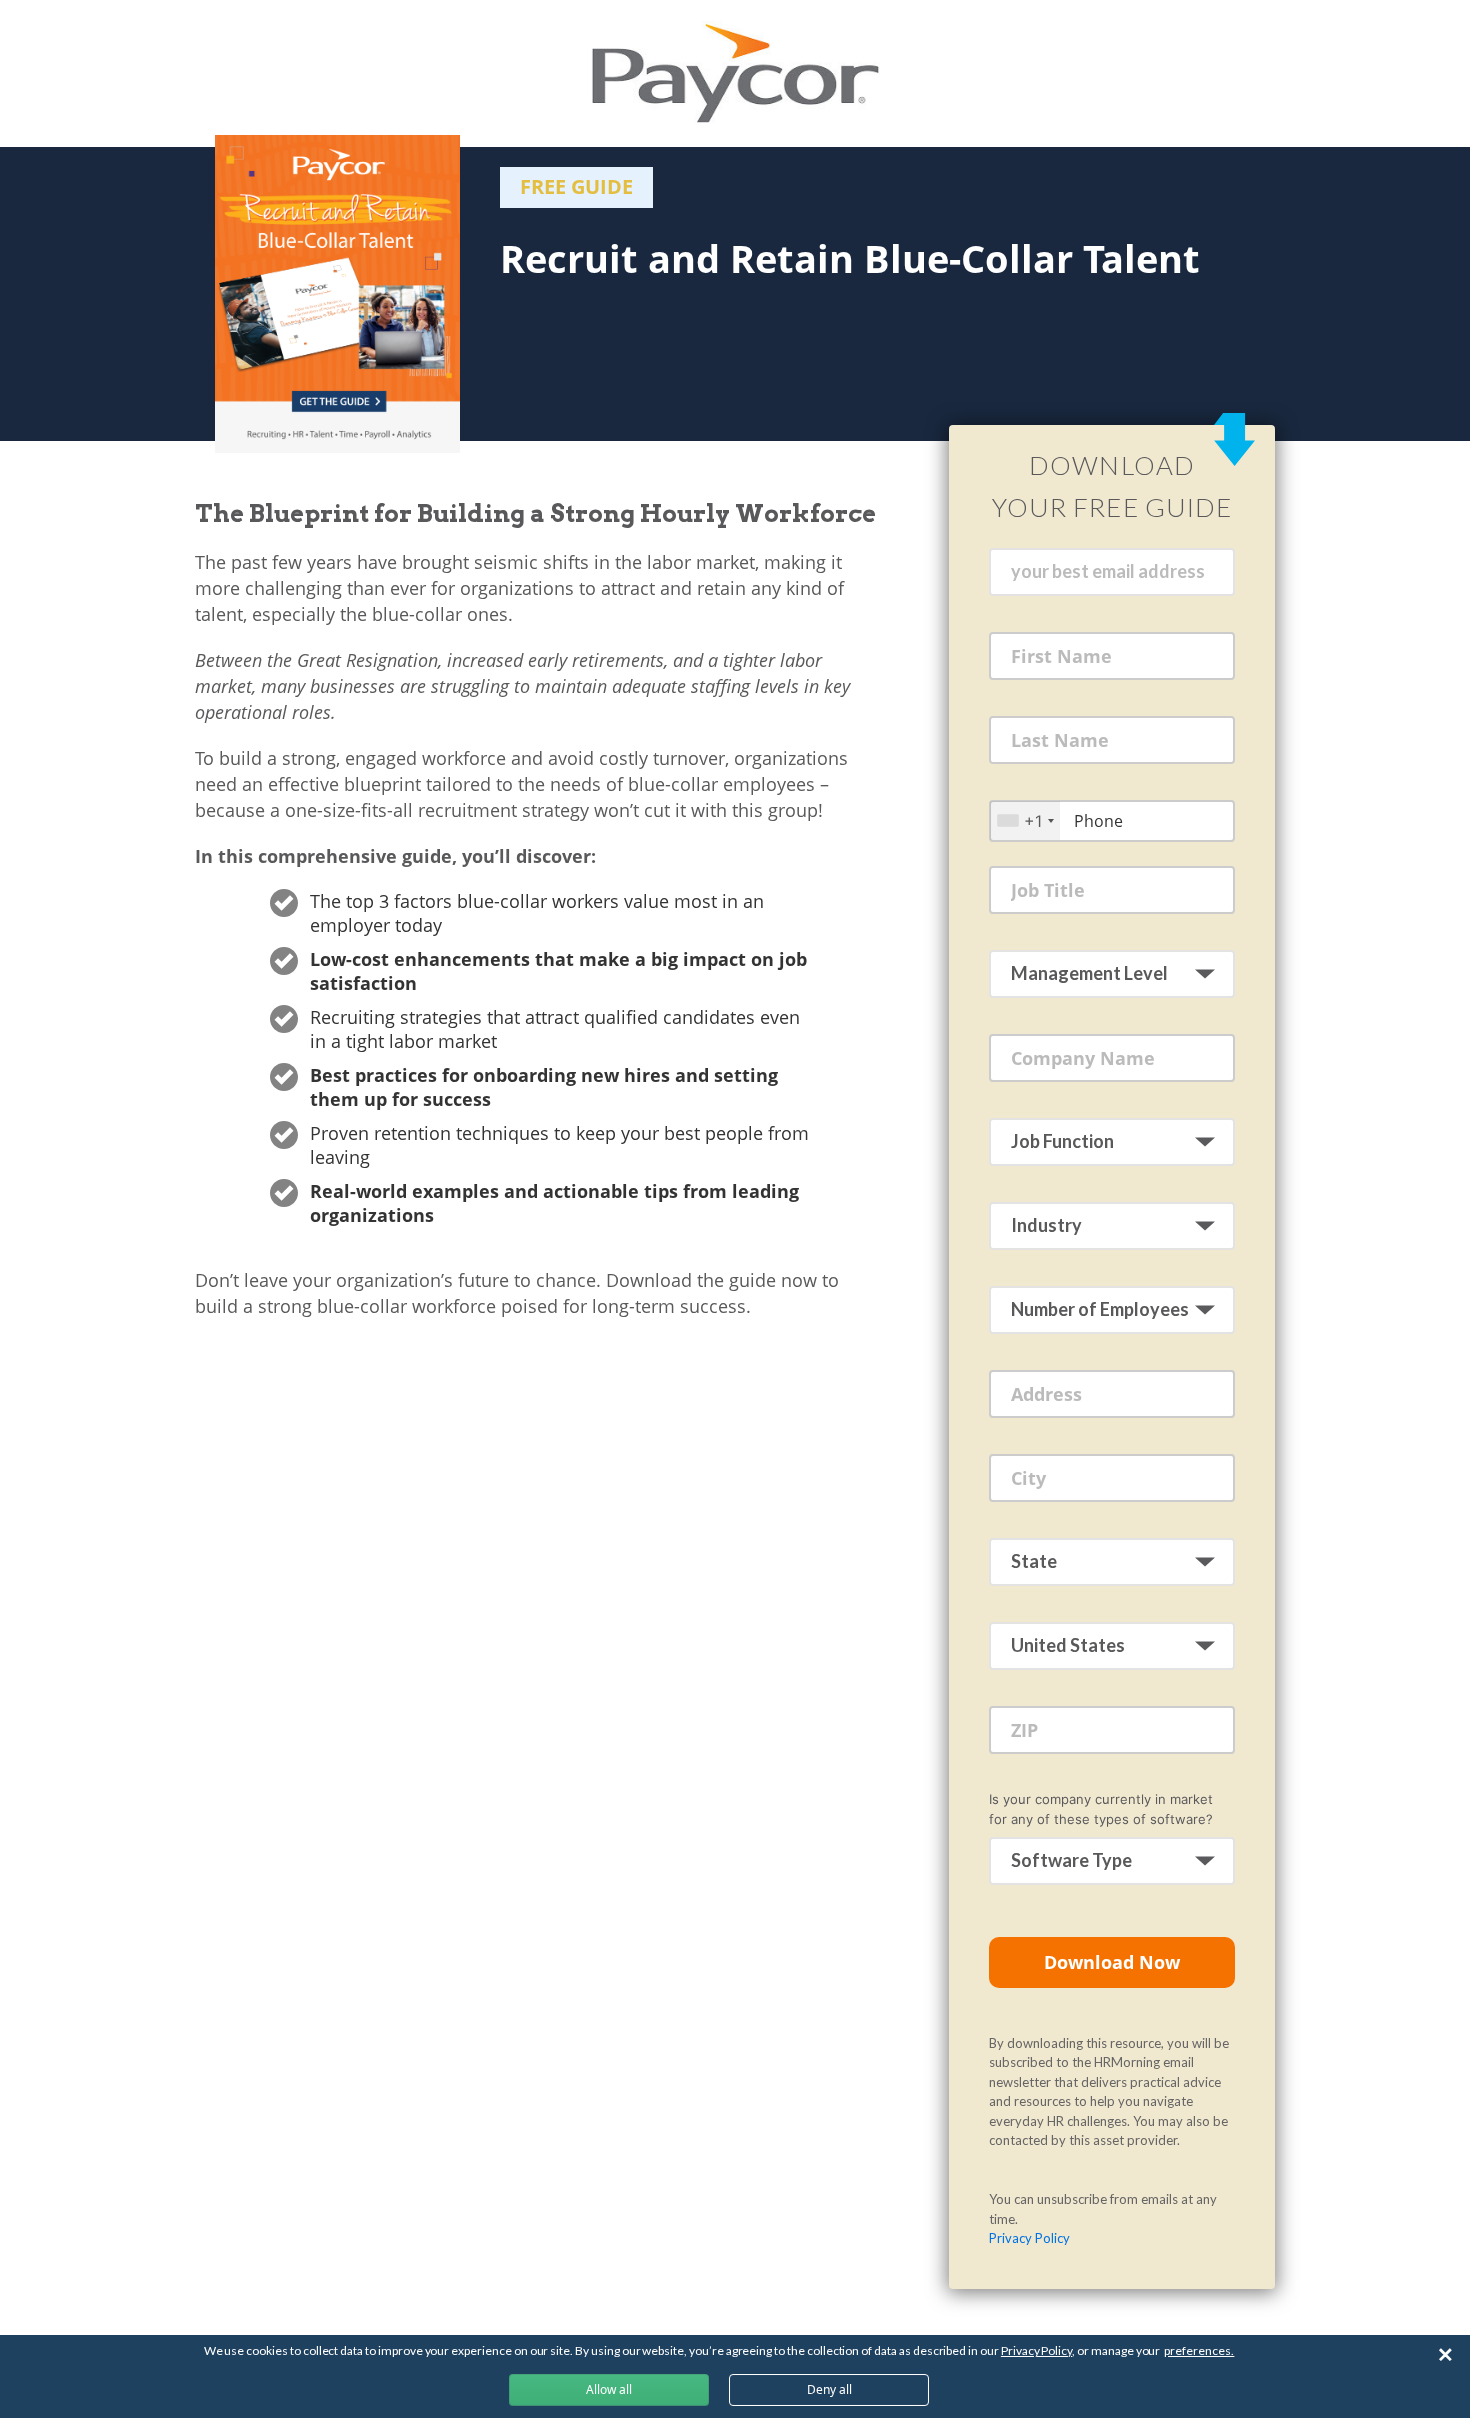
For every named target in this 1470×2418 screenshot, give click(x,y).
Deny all (829, 2389)
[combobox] (1025, 820)
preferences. (1199, 2350)
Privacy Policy (1029, 2238)
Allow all (609, 2389)
